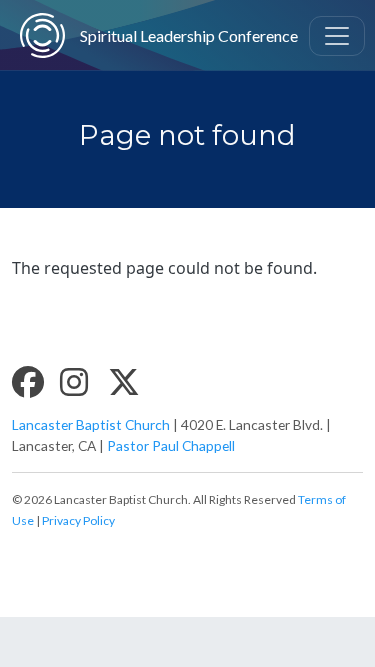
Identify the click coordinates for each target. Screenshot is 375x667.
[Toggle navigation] (337, 36)
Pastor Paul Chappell (171, 445)
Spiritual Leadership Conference (166, 35)
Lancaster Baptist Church (91, 424)
